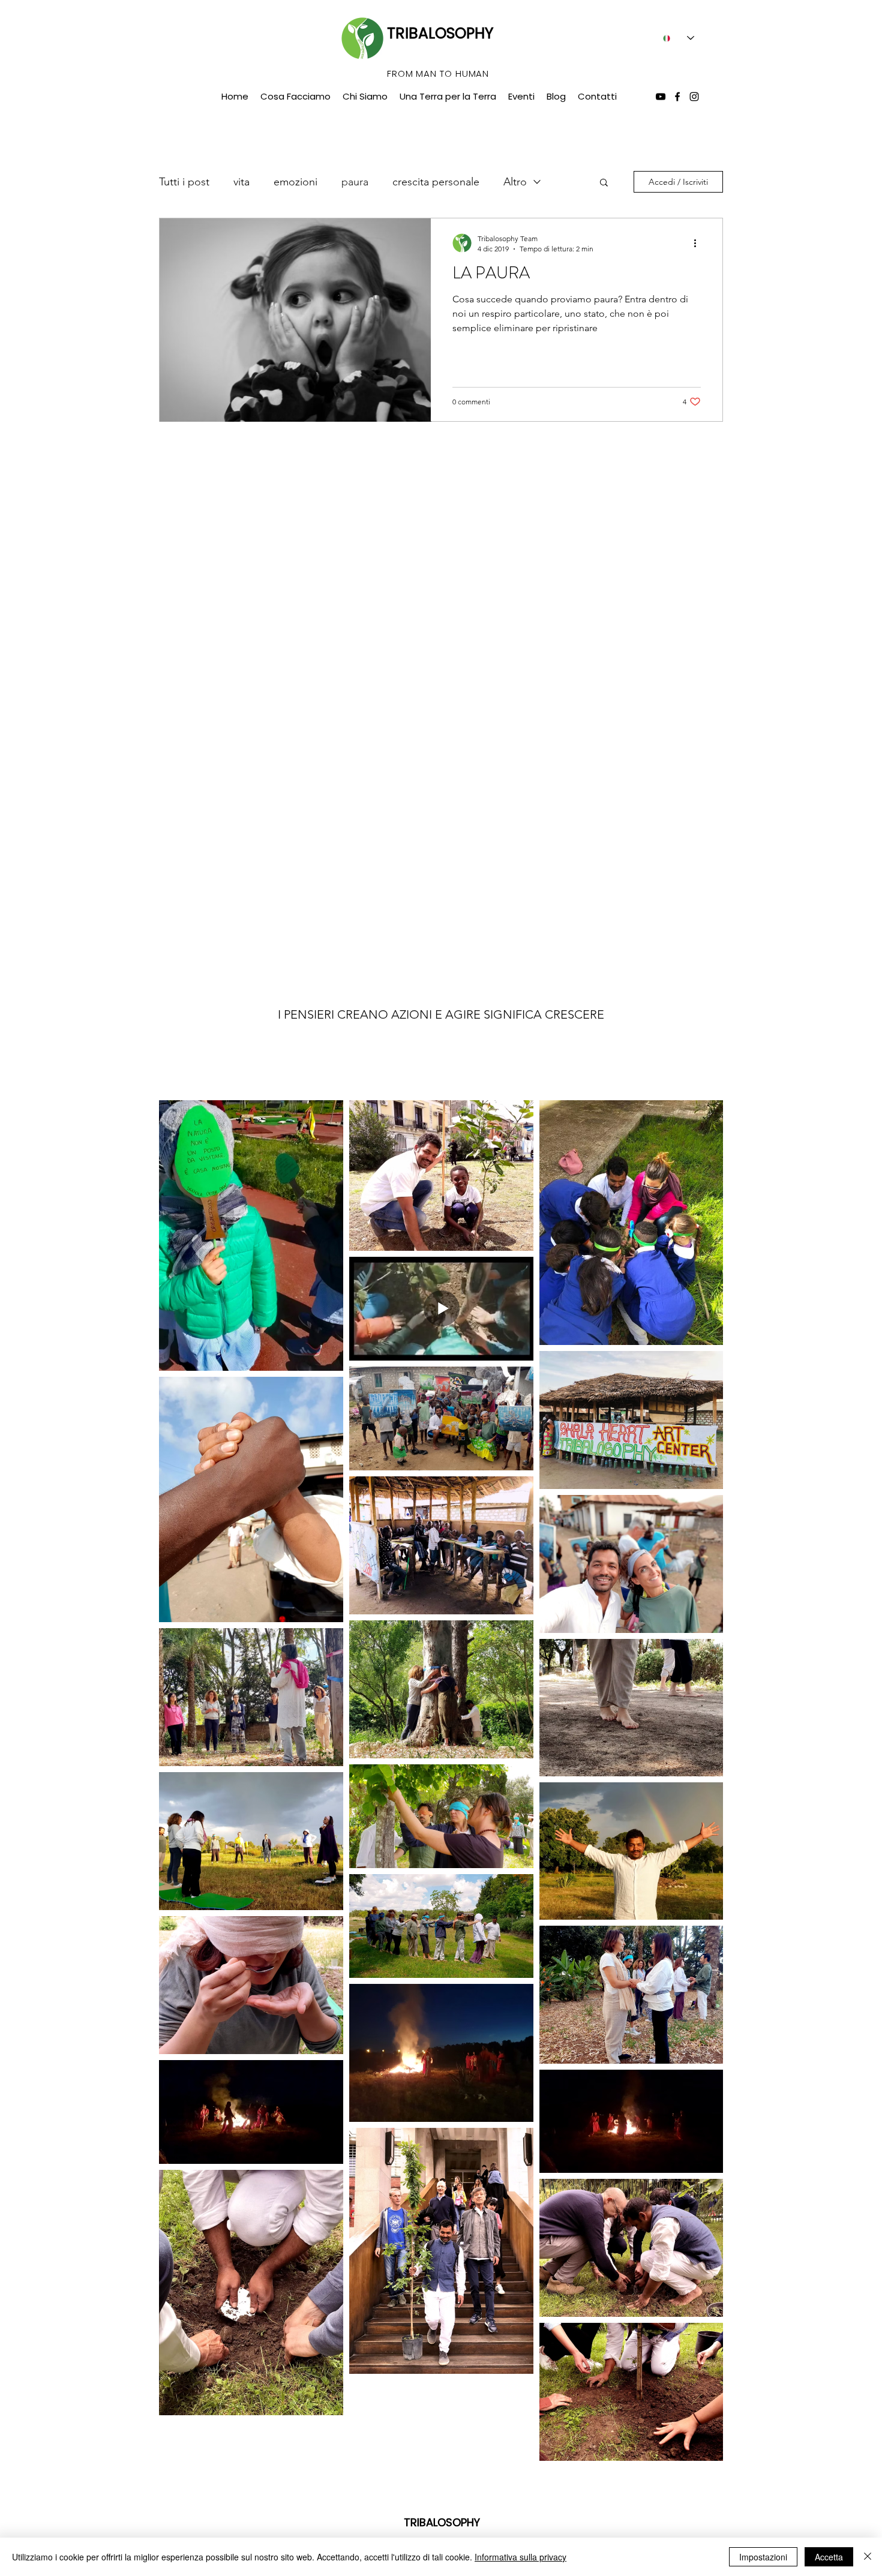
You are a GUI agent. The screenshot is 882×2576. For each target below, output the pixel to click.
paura (355, 182)
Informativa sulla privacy (520, 2557)
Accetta (829, 2557)
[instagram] (694, 97)
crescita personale (436, 182)
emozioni (295, 182)
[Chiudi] (868, 2557)
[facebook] (677, 97)
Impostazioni (763, 2557)
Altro (515, 182)
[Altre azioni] (699, 243)
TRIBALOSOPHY (440, 33)
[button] (604, 183)
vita (241, 182)
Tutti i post (184, 182)
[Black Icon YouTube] (661, 97)
